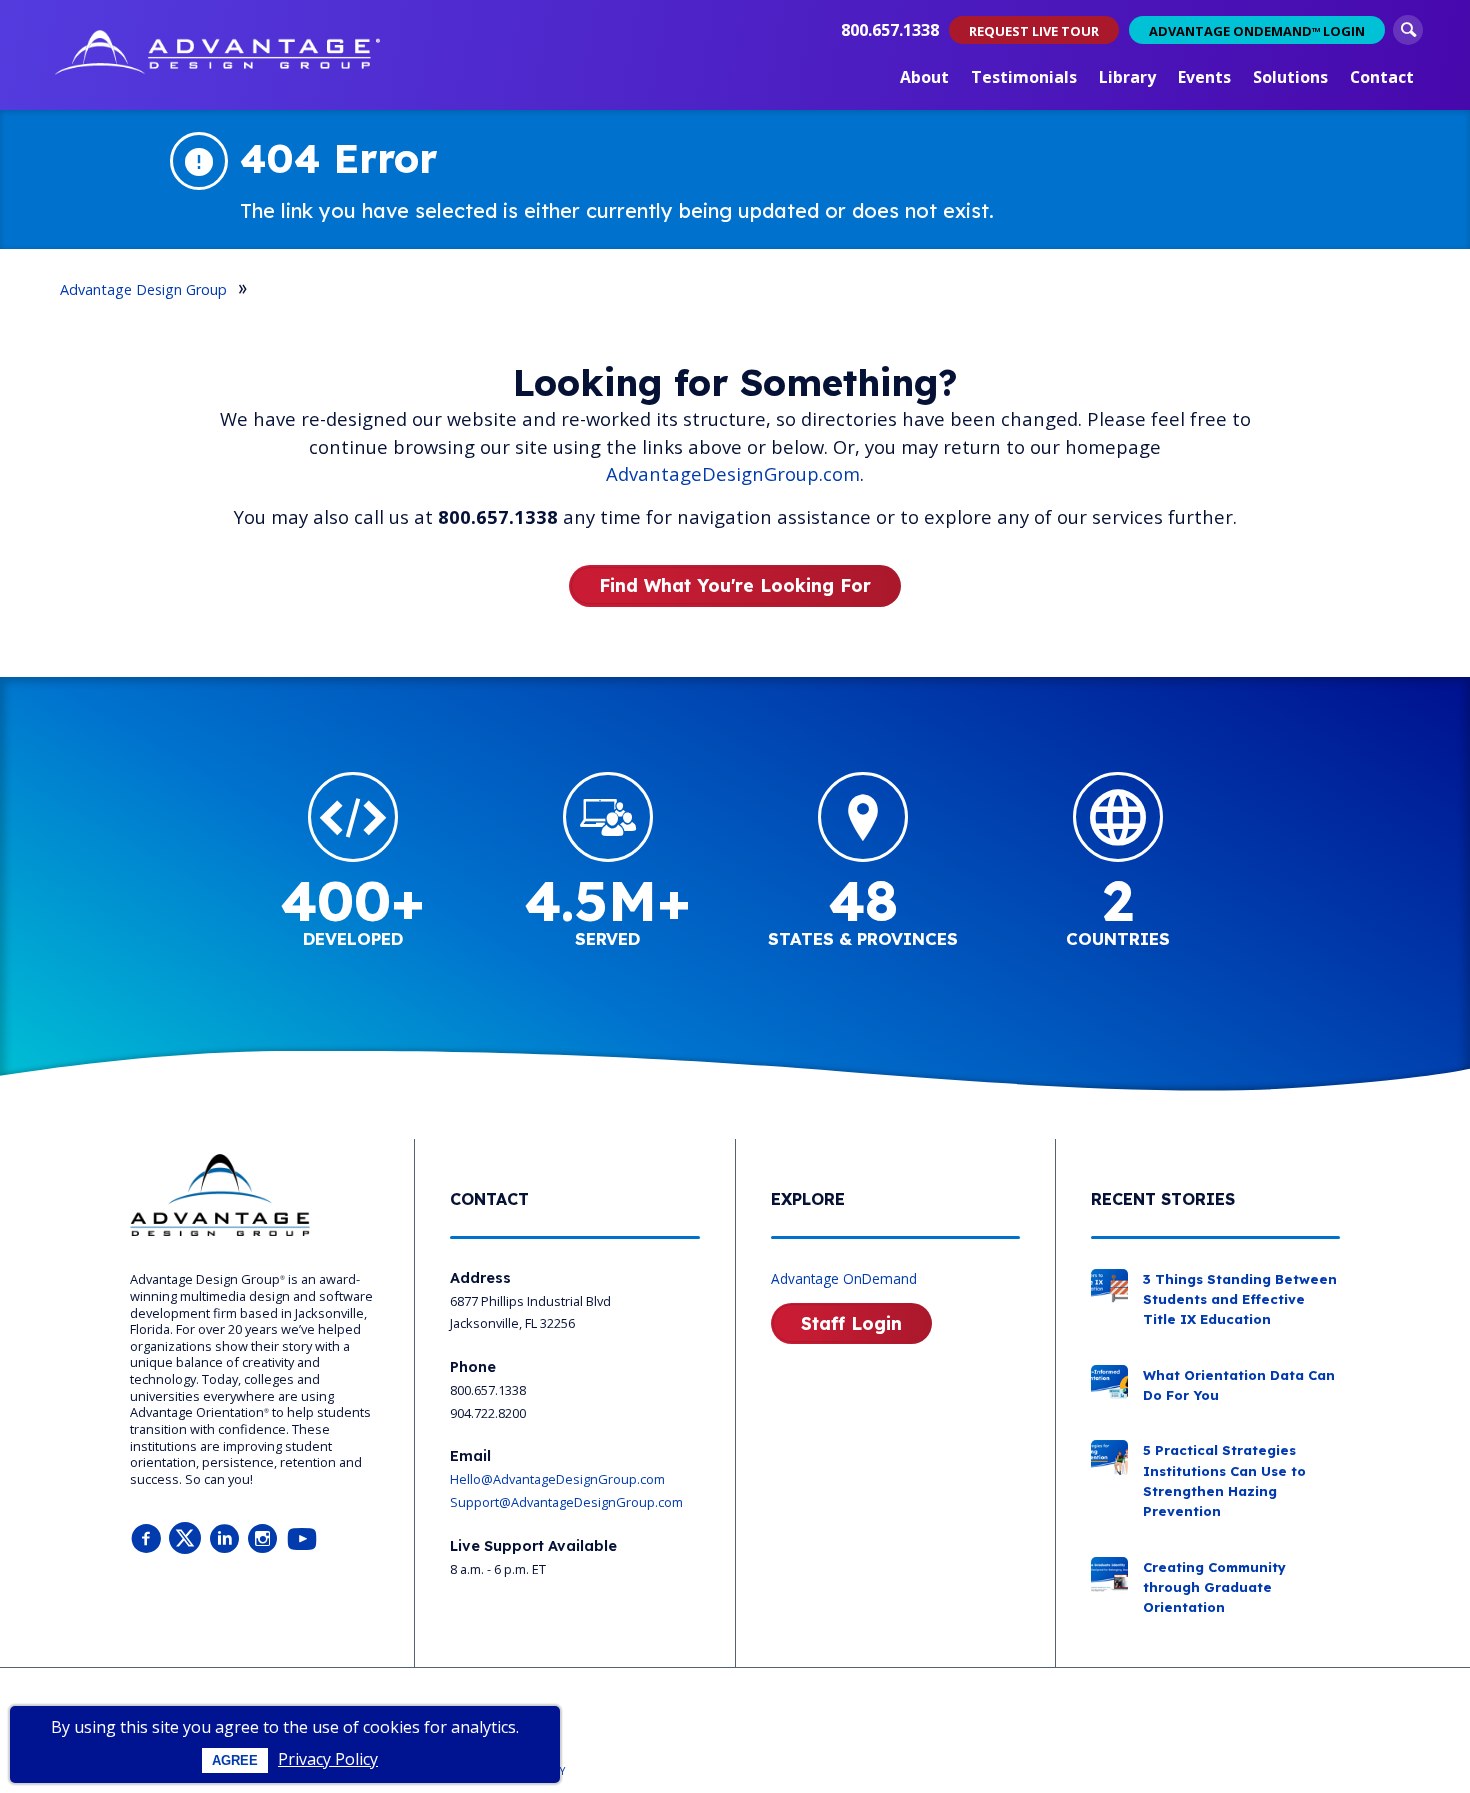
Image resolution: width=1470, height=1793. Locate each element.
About (924, 77)
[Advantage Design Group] (217, 55)
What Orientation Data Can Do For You (1239, 1385)
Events (1204, 77)
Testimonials (1024, 77)
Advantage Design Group (143, 289)
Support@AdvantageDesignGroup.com (566, 1502)
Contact (1382, 77)
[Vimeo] (302, 1539)
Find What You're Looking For (735, 585)
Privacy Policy (328, 1759)
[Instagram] (263, 1539)
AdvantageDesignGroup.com (733, 473)
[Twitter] (185, 1539)
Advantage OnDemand (844, 1278)
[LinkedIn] (224, 1539)
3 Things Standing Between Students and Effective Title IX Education (1240, 1299)
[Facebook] (146, 1539)
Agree (235, 1760)
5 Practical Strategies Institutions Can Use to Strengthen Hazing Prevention (1224, 1480)
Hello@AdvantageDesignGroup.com (557, 1479)
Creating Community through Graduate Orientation (1214, 1587)
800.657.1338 (890, 30)
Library (1127, 77)
